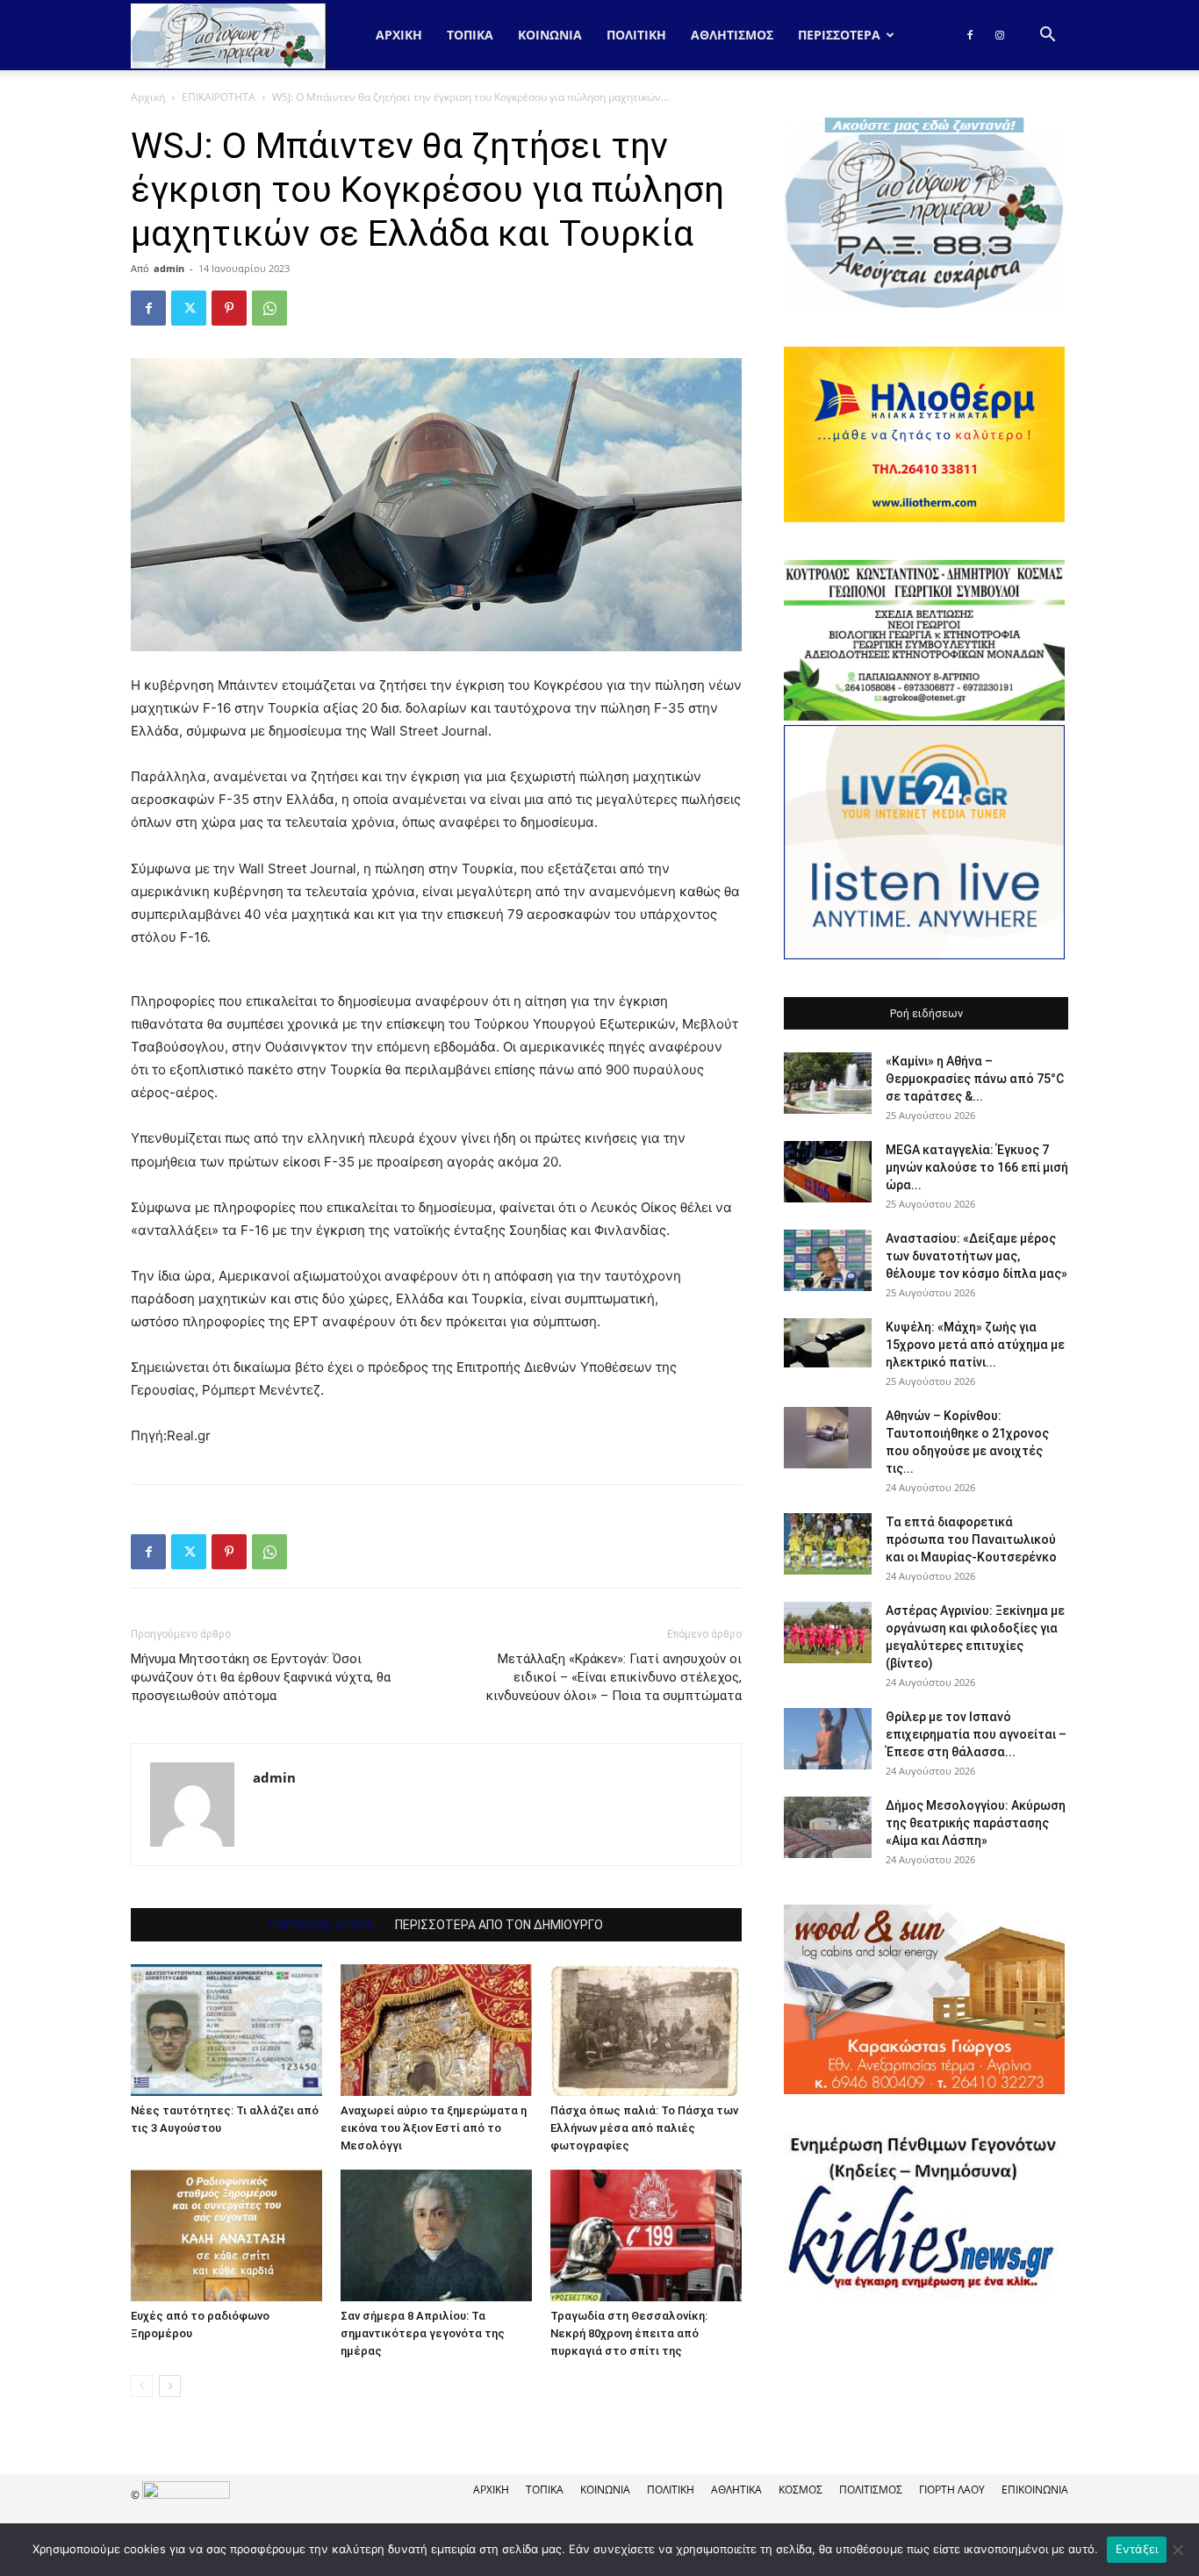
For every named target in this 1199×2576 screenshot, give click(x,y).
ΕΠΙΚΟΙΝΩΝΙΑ (1035, 2490)
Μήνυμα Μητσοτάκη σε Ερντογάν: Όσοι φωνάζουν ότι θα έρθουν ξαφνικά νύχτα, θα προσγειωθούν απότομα (261, 1677)
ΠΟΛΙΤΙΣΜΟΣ (871, 2490)
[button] (1047, 36)
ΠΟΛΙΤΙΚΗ (636, 35)
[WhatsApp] (269, 308)
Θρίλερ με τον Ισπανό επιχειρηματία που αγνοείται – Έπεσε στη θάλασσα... (976, 1734)
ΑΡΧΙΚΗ (491, 2490)
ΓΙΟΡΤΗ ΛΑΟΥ (952, 2490)
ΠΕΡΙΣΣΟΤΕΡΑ (839, 35)
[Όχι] (1177, 2550)
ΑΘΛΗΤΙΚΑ (736, 2490)
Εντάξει (1137, 2549)
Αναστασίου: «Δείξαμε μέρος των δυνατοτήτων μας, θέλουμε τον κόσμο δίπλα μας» (976, 1256)
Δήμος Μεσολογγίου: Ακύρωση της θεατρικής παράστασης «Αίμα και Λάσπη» (976, 1823)
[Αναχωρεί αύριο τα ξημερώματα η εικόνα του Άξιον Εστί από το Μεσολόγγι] (436, 2030)
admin (169, 268)
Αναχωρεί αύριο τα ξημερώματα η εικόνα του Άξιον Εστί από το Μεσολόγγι (434, 2128)
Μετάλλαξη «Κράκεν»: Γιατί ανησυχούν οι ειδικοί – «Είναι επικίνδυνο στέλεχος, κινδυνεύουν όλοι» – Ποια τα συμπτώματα (614, 1677)
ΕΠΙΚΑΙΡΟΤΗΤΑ (219, 97)
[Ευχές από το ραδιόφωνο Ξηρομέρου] (226, 2235)
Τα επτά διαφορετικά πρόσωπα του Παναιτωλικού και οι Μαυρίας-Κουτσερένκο (971, 1539)
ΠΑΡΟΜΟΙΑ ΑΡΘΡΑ (322, 1925)
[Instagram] (1000, 35)
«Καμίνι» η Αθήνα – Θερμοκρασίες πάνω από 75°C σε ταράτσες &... (975, 1079)
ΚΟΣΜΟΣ (801, 2490)
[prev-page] (142, 2386)
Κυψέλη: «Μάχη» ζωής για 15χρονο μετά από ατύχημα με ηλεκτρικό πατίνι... (975, 1345)
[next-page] (170, 2386)
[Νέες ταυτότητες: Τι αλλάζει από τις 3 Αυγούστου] (226, 2030)
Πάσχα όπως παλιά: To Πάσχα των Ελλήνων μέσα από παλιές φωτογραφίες (644, 2128)
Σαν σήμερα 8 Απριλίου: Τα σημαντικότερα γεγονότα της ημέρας (423, 2333)
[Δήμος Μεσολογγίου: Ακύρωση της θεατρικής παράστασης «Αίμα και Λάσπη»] (828, 1827)
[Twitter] (189, 308)
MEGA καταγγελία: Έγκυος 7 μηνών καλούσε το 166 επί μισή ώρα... (977, 1167)
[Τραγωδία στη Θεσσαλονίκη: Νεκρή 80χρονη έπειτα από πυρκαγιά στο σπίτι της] (646, 2235)
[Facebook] (970, 35)
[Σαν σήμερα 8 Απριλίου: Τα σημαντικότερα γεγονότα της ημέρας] (436, 2235)
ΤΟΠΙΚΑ (470, 35)
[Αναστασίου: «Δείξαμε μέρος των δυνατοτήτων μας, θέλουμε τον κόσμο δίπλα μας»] (828, 1260)
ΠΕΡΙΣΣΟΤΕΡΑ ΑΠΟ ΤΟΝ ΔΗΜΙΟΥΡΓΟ (499, 1925)
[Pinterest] (229, 308)
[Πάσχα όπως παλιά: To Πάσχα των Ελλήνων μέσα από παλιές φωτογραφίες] (646, 2030)
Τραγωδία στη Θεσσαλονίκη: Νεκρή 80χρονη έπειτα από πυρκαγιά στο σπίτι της (629, 2333)
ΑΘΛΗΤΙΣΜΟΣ (732, 35)
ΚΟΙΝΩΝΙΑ (550, 35)
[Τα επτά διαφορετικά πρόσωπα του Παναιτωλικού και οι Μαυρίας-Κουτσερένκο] (828, 1544)
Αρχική (399, 35)
